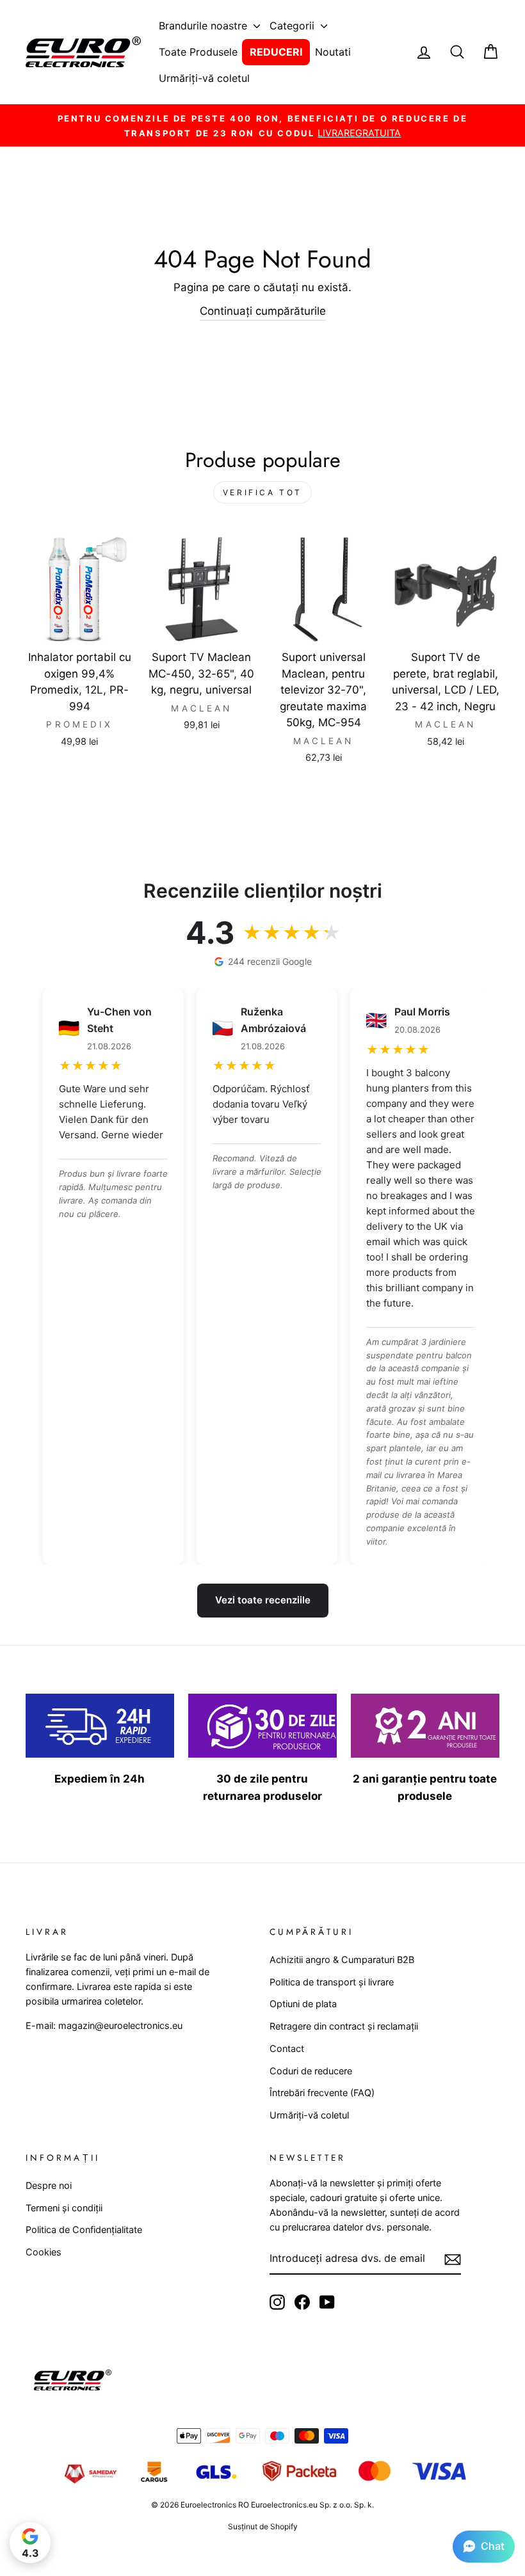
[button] (484, 2547)
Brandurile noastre (205, 26)
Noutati (333, 52)
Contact (287, 2048)
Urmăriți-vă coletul (204, 78)
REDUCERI (276, 52)
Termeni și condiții (64, 2208)
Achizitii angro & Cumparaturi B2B (342, 1960)
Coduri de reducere (311, 2071)
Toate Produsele (198, 52)
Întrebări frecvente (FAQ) (322, 2093)
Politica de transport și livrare (332, 1982)
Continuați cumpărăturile (263, 311)
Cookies (44, 2252)
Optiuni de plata (303, 2004)
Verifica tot (262, 492)
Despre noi (49, 2185)
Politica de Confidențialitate (84, 2230)
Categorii (294, 26)
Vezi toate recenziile (263, 1600)
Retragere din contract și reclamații (344, 2026)
